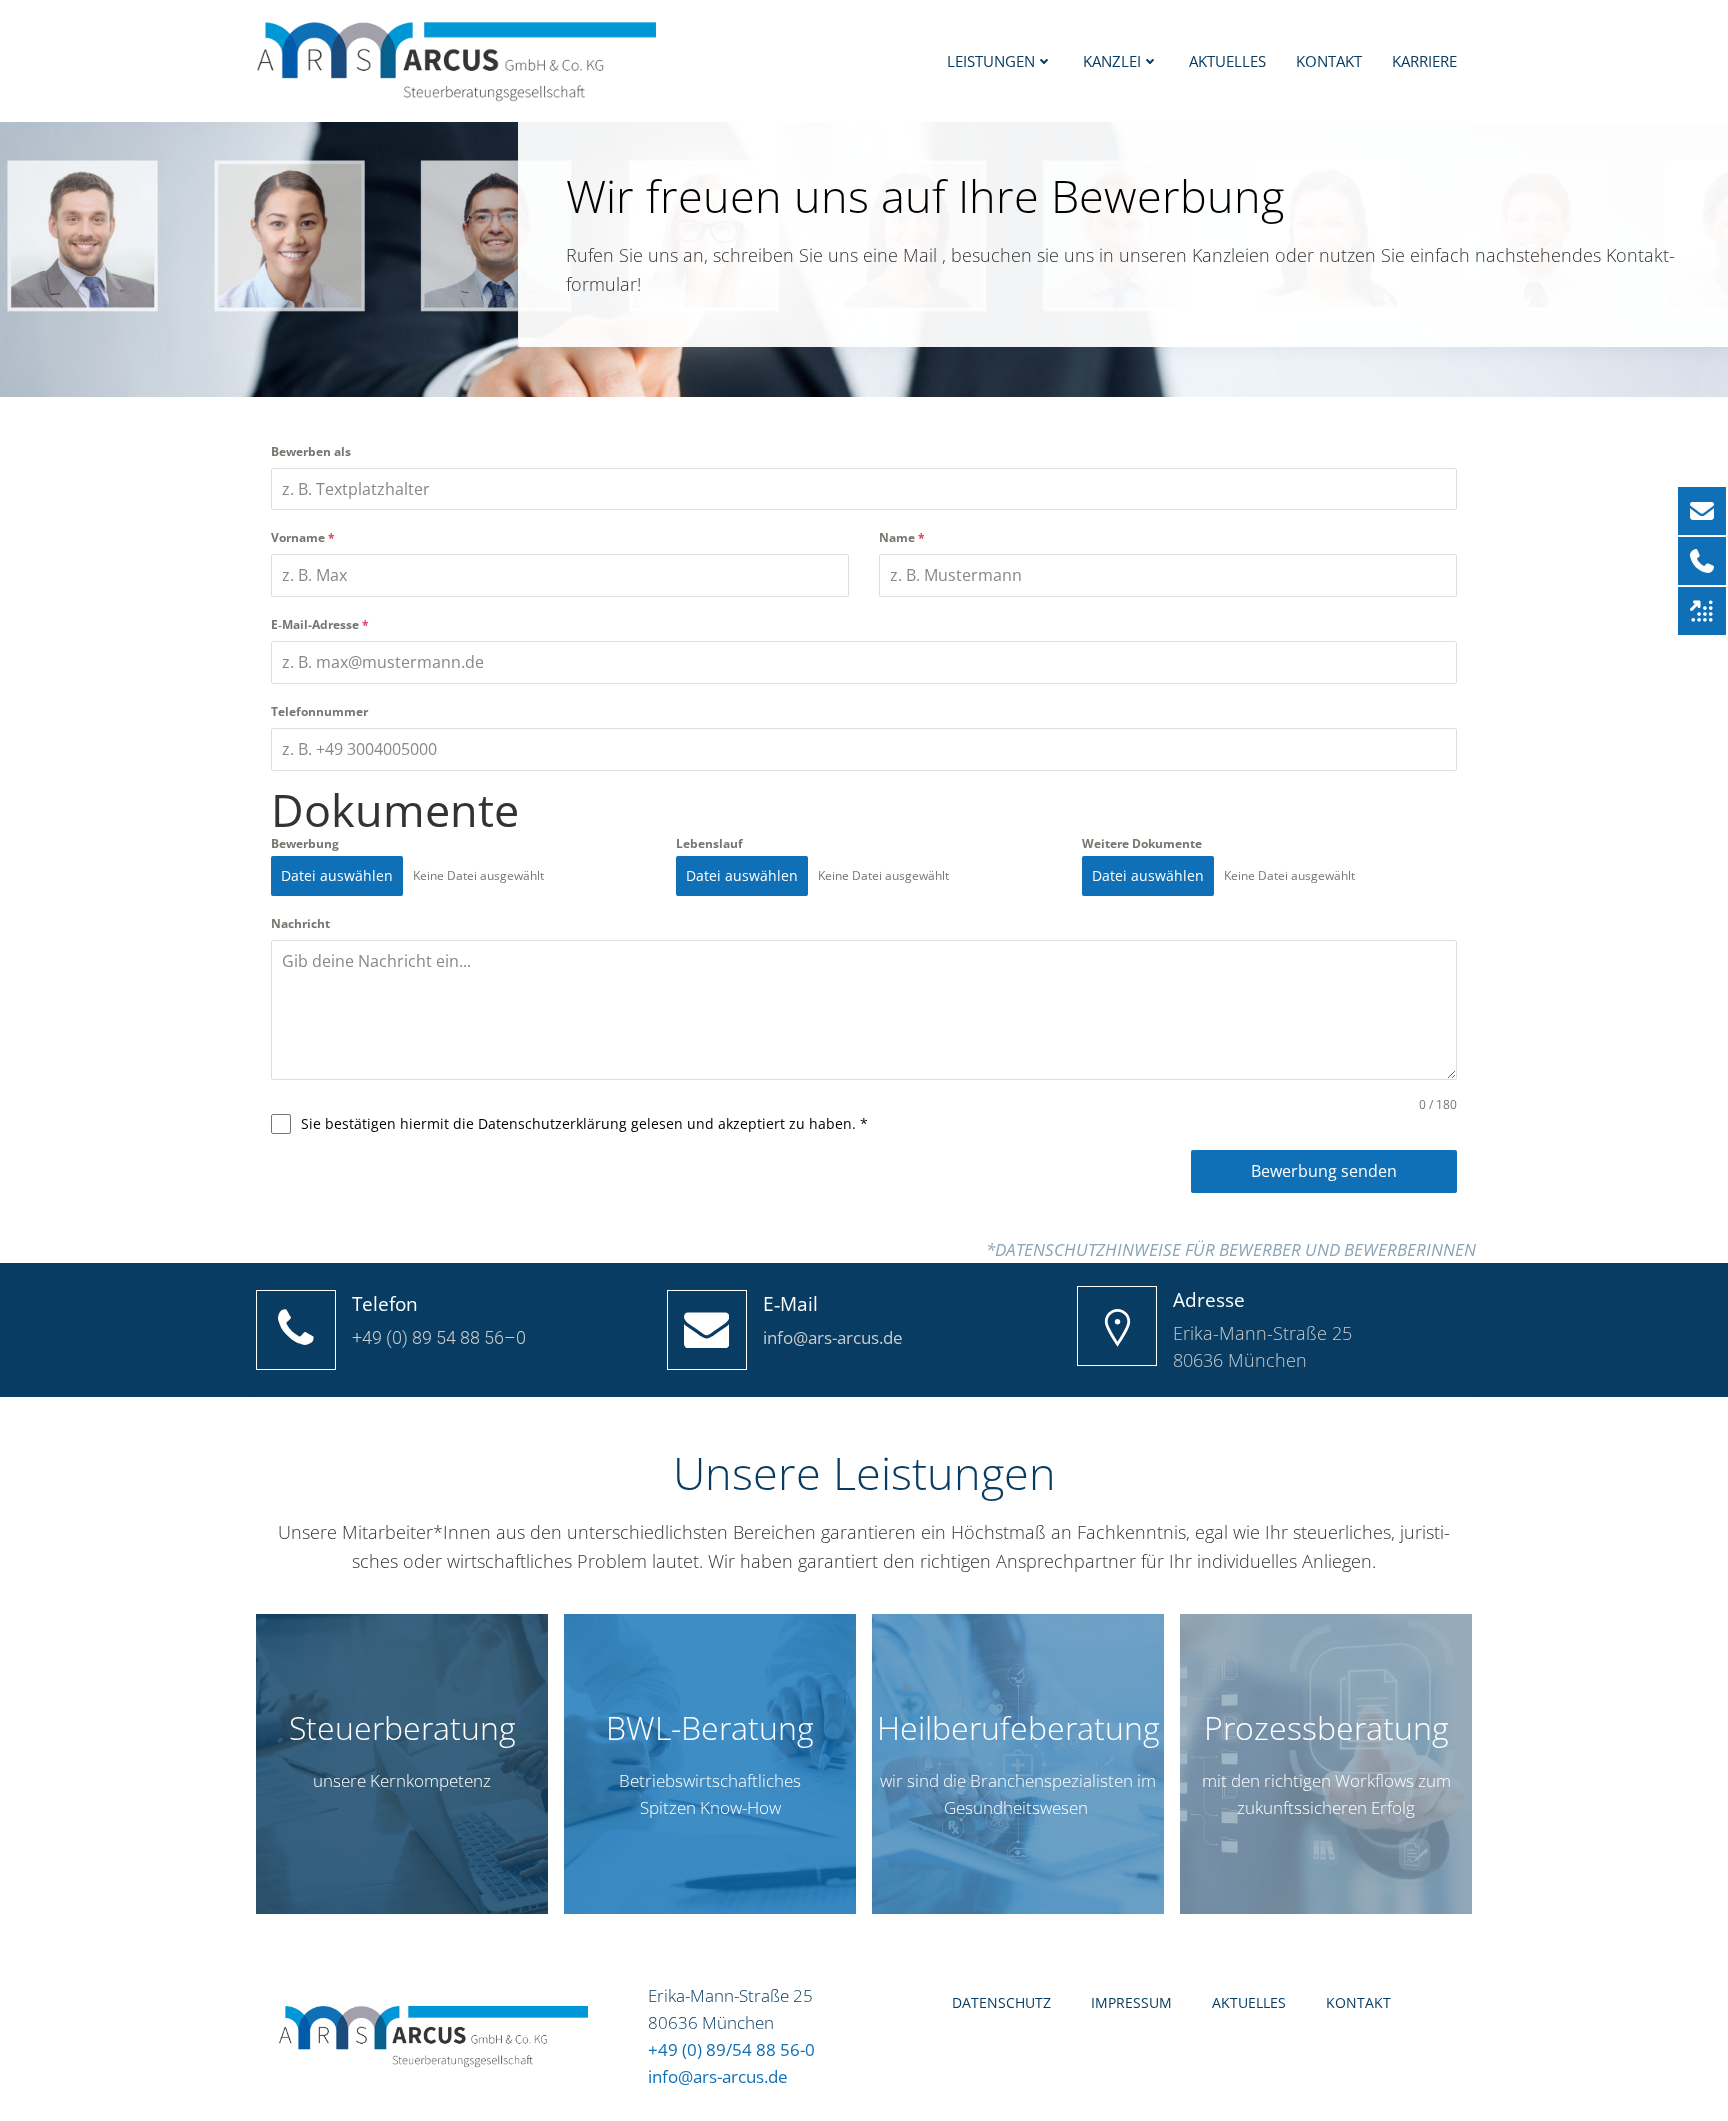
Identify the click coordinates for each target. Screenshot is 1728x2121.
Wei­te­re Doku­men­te (1142, 843)
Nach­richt (300, 923)
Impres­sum (1131, 2002)
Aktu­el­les (1227, 61)
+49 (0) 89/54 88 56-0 (731, 2049)
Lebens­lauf (709, 843)
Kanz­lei (1112, 61)
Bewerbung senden (1324, 1171)
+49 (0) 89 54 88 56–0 (439, 1337)
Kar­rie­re (1424, 61)
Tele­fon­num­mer (319, 711)
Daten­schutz (1001, 2002)
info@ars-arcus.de (718, 2076)
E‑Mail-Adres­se (320, 624)
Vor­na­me (303, 537)
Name (902, 537)
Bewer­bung (305, 843)
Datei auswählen (337, 875)
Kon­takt (1329, 61)
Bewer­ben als (311, 451)
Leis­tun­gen (991, 61)
